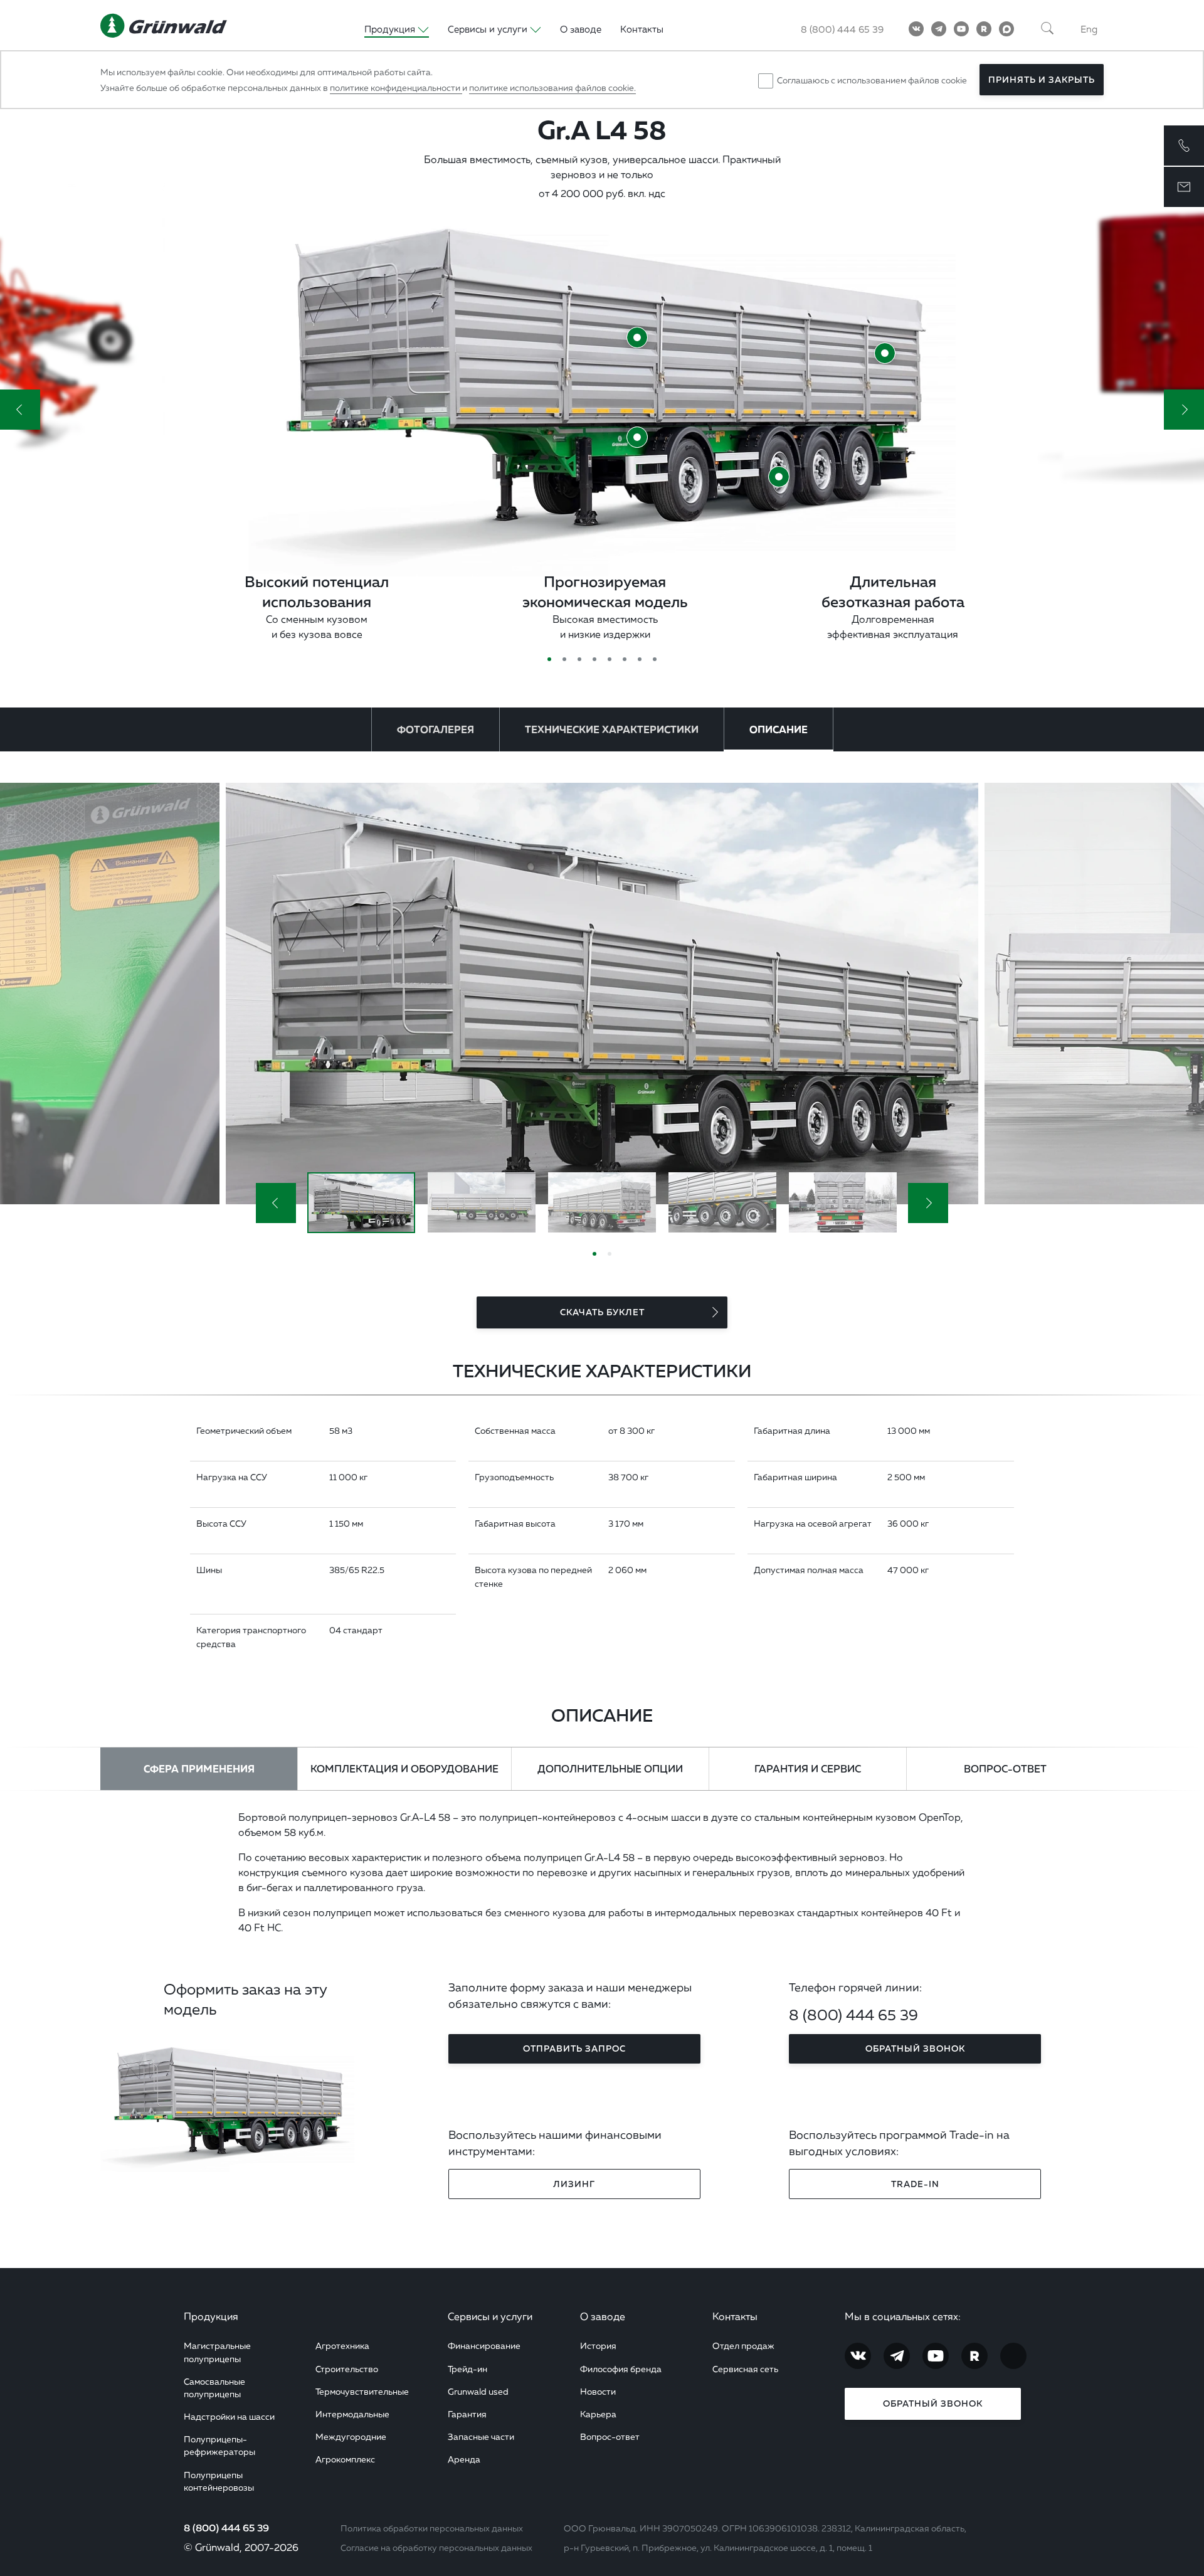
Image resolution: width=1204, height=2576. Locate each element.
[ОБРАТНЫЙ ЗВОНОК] (1184, 146)
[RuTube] (984, 29)
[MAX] (1006, 29)
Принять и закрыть (1042, 80)
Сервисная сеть (745, 2369)
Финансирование (484, 2345)
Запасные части (481, 2436)
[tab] (199, 1769)
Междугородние (351, 2436)
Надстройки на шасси (229, 2416)
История (598, 2345)
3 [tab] (579, 659)
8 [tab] (655, 659)
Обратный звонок (933, 2404)
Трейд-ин (467, 2369)
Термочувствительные (362, 2391)
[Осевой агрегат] (779, 477)
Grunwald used (478, 2391)
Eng (1089, 29)
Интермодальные (352, 2414)
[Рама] (637, 437)
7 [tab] (640, 659)
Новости (598, 2391)
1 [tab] (549, 659)
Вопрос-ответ (610, 2436)
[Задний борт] (885, 353)
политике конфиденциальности (396, 87)
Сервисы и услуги (490, 2316)
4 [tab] (594, 659)
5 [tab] (610, 659)
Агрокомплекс (345, 2459)
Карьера (598, 2414)
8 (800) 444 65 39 (842, 29)
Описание (779, 729)
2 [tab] (564, 659)
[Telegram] (939, 29)
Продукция (211, 2316)
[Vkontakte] (916, 29)
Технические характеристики (612, 729)
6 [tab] (625, 659)
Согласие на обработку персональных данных (436, 2547)
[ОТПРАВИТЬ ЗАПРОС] (1184, 187)
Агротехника (342, 2345)
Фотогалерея (436, 729)
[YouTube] (961, 29)
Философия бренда (621, 2369)
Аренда (464, 2459)
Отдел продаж (743, 2345)
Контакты (642, 29)
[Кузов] (637, 337)
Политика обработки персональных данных (432, 2528)
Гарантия (467, 2414)
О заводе (581, 29)
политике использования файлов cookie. (552, 87)
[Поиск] (1047, 29)
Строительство (347, 2369)
